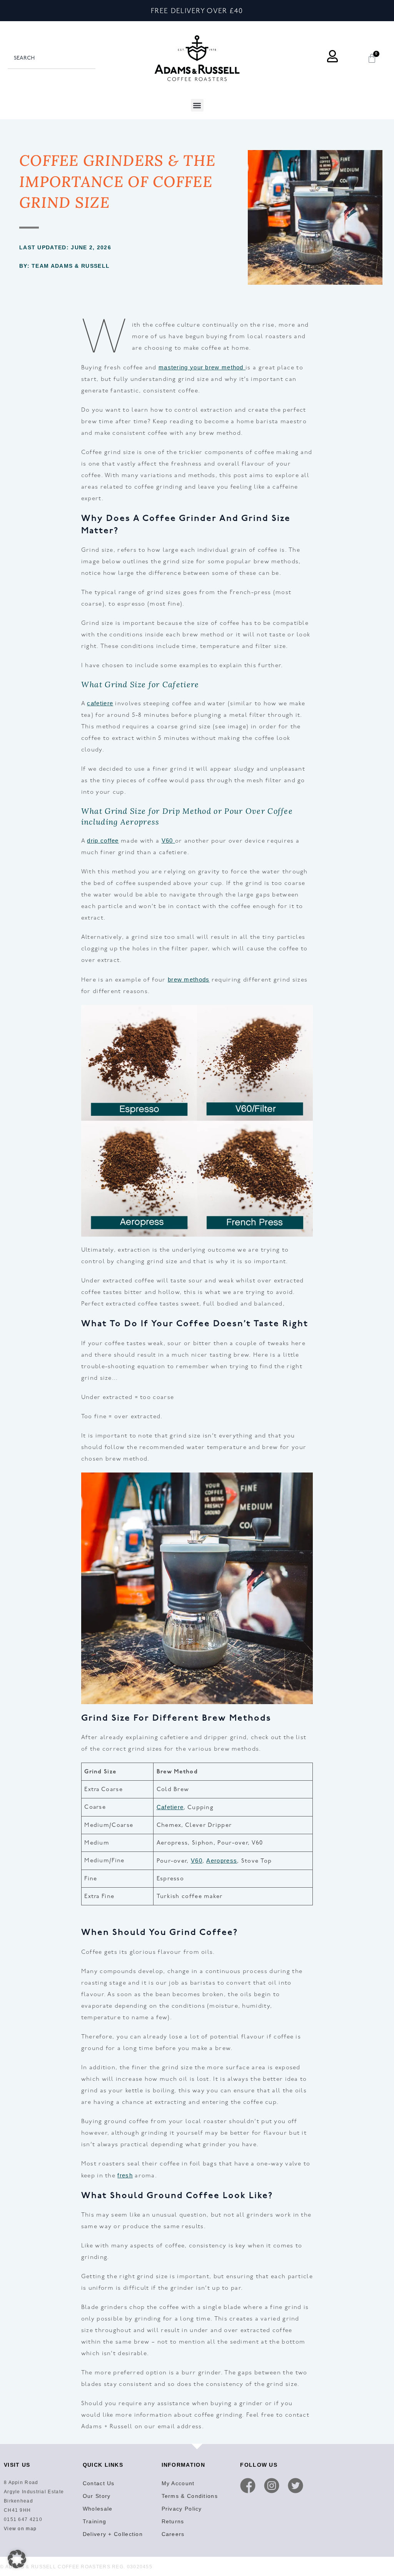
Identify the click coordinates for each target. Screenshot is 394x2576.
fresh (125, 2175)
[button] (197, 105)
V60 (168, 841)
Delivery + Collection (113, 2534)
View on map (20, 2529)
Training (94, 2521)
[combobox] (52, 58)
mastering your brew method (202, 367)
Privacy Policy (182, 2509)
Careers (173, 2534)
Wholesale (98, 2509)
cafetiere (100, 703)
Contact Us (99, 2483)
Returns (173, 2521)
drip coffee (103, 841)
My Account (178, 2483)
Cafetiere (170, 1807)
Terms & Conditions (190, 2496)
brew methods (189, 979)
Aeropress (222, 1861)
